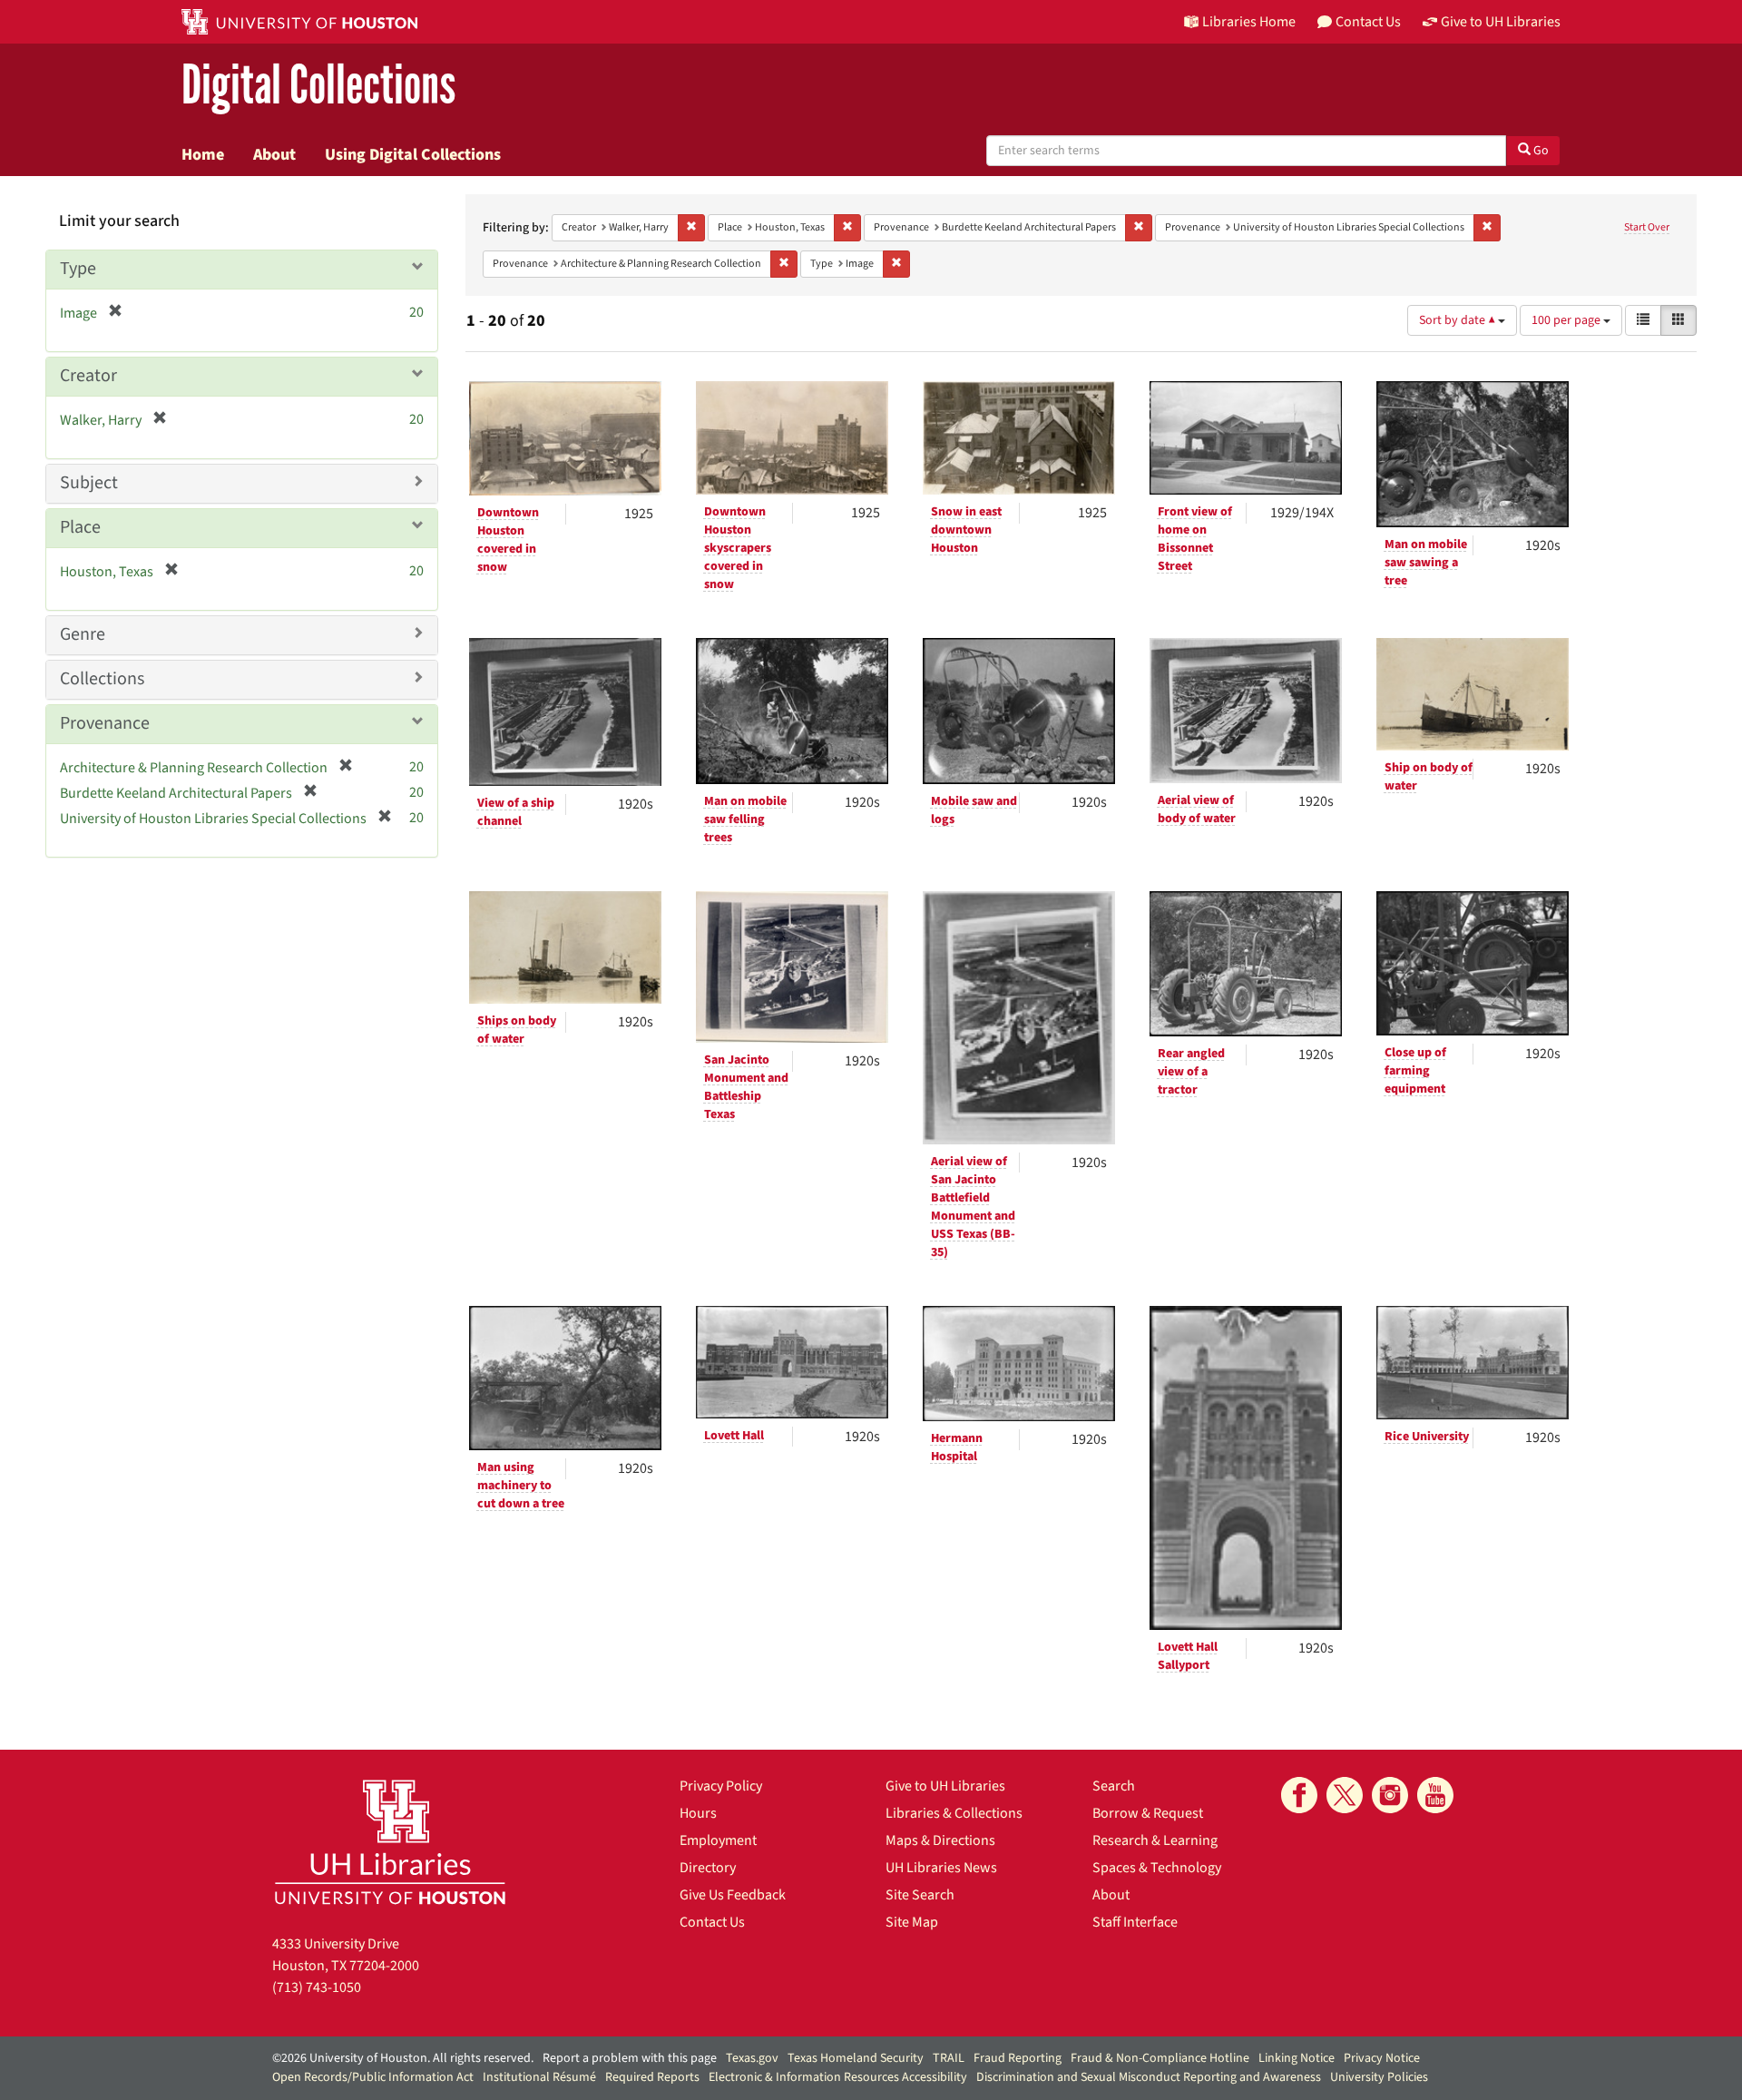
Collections (102, 679)
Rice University (1427, 1437)
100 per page (1567, 320)
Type (78, 269)
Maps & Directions (940, 1840)
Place (80, 527)
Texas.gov (752, 2058)
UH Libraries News (941, 1868)
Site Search (920, 1895)
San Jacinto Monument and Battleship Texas (746, 1087)
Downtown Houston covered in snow (508, 540)
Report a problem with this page (630, 2058)
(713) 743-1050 (317, 1987)
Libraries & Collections (954, 1813)
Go (1540, 151)
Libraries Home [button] (1249, 22)
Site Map (912, 1922)
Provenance (105, 723)
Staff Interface (1135, 1922)
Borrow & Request (1148, 1813)
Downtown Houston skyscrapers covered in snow (738, 548)
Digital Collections (318, 86)
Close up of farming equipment (1415, 1071)
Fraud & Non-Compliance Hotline (1160, 2058)
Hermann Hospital (957, 1447)
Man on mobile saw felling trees (745, 819)
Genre (83, 634)
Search (1114, 1786)
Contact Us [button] (1368, 22)
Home (203, 154)
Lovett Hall (734, 1436)
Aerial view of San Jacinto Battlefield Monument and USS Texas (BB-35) (973, 1207)
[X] (1345, 1795)
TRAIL (949, 2058)
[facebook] (1299, 1795)
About (274, 154)
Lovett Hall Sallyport (1188, 1656)
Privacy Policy (721, 1786)
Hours (698, 1813)
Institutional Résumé (539, 2077)
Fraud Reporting (1018, 2058)
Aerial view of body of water (1197, 810)
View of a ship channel (516, 812)
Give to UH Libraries (945, 1786)
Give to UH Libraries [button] (1501, 22)
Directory (708, 1868)
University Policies (1379, 2077)
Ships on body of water (517, 1030)
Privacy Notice (1382, 2058)
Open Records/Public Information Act (373, 2077)
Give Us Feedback (733, 1895)
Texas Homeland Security (856, 2058)
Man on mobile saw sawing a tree (1426, 563)
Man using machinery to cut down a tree (521, 1486)
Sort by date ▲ (1458, 320)
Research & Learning (1155, 1840)
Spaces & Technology (1157, 1868)
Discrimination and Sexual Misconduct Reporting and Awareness (1149, 2077)
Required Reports (652, 2077)
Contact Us (712, 1922)
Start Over (1647, 227)
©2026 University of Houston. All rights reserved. (403, 2058)
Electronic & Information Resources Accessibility (838, 2077)
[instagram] (1390, 1795)
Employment (718, 1840)
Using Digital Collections (413, 154)
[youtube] (1435, 1795)
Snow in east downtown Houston (966, 530)
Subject (89, 483)
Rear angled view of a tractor (1191, 1072)
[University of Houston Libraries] (390, 1842)
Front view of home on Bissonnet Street (1195, 539)
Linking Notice (1297, 2058)
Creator (88, 376)
